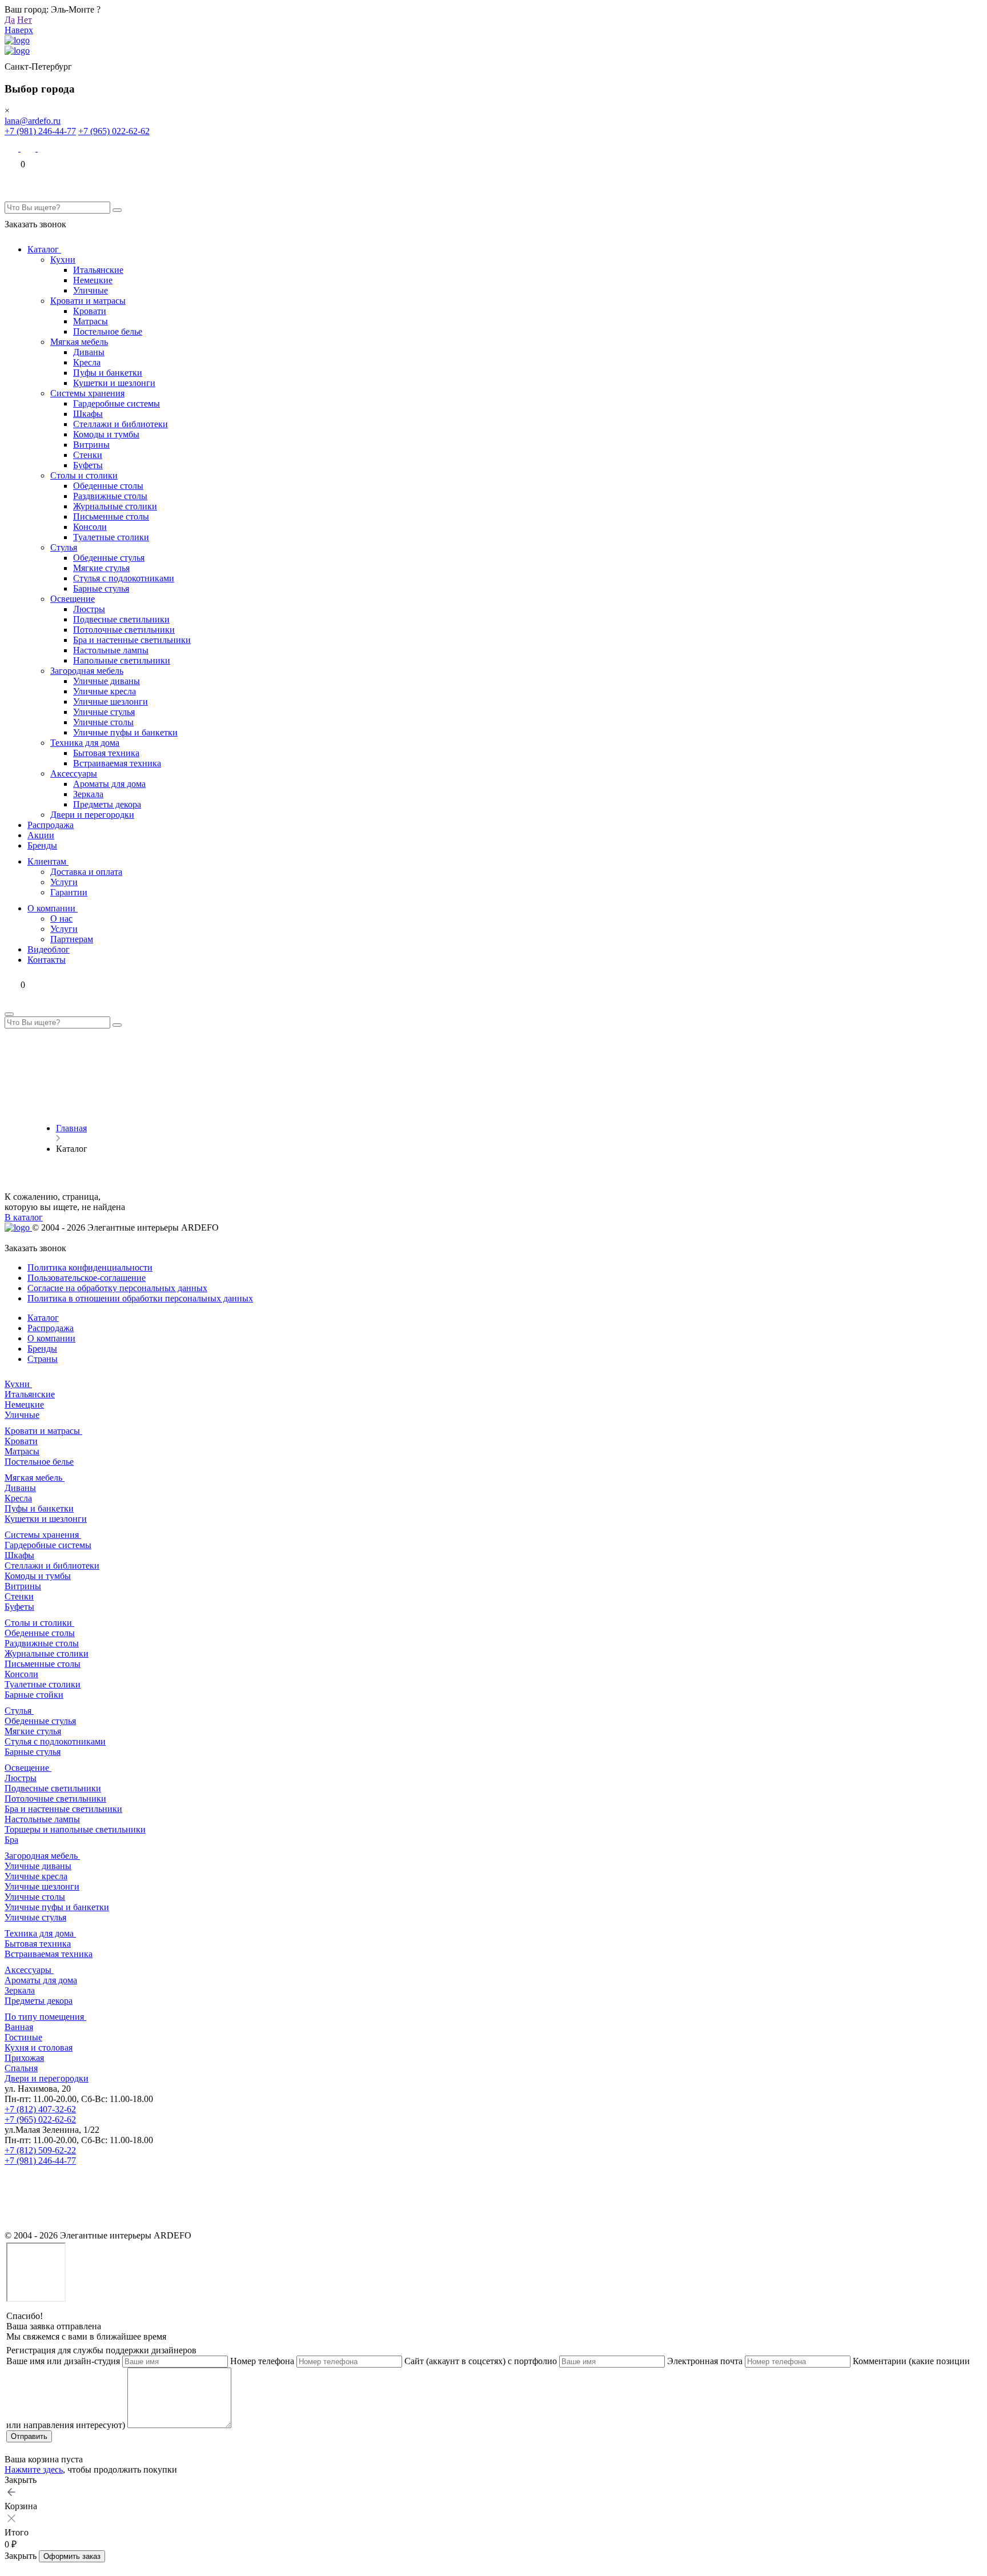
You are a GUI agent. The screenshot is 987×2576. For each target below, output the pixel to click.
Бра (11, 1840)
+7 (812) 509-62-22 (40, 2150)
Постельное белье (108, 331)
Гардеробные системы (117, 403)
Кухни (63, 260)
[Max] (13, 148)
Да (10, 20)
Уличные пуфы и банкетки (125, 732)
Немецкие (93, 280)
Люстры (89, 609)
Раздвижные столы (110, 496)
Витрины (91, 445)
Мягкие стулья (101, 568)
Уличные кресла (105, 691)
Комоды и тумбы (106, 434)
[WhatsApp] (29, 148)
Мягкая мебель (79, 342)
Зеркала (88, 794)
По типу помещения (45, 2017)
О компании (53, 908)
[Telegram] (45, 148)
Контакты (47, 960)
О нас (61, 919)
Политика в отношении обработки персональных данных (140, 1298)
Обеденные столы (108, 486)
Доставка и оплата (86, 872)
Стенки (88, 455)
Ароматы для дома (109, 784)
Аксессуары (74, 773)
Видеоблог (49, 949)
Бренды (42, 845)
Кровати (90, 311)
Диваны (89, 352)
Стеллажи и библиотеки (121, 424)
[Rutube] (13, 2225)
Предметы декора (107, 804)
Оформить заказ (72, 2556)
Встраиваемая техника (117, 763)
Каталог (44, 249)
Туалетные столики (111, 537)
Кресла (87, 362)
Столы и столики (84, 475)
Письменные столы (111, 517)
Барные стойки (34, 1695)
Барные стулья (101, 588)
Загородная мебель (87, 671)
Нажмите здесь (34, 2469)
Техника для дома (85, 743)
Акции (41, 835)
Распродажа (51, 825)
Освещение (73, 599)
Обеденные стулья (109, 558)
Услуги (64, 882)
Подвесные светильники (121, 619)
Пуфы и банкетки (108, 373)
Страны (43, 1359)
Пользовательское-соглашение (87, 1278)
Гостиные (23, 2037)
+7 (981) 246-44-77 (40, 131)
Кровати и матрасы (88, 301)
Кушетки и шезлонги (114, 383)
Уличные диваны (107, 681)
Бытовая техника (106, 753)
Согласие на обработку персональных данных (117, 1288)
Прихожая (24, 2058)
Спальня (21, 2068)
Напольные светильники (122, 660)
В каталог (24, 1217)
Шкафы (88, 414)
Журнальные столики (115, 506)
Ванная (19, 2027)
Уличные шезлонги (111, 702)
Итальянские (98, 270)
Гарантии (69, 892)
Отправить (29, 2436)
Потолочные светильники (124, 630)
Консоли (90, 527)
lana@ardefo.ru (33, 121)
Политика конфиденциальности (90, 1267)
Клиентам (48, 861)
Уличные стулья (104, 712)
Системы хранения (87, 393)
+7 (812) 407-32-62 (40, 2109)
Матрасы (91, 321)
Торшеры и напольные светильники (75, 1829)
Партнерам (72, 939)
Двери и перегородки (92, 815)
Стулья (64, 547)
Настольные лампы (111, 650)
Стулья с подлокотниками (124, 578)
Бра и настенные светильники (132, 640)
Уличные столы (103, 722)
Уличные (91, 290)
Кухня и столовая (39, 2047)
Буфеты (88, 465)
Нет (25, 20)
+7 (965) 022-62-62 (114, 131)
